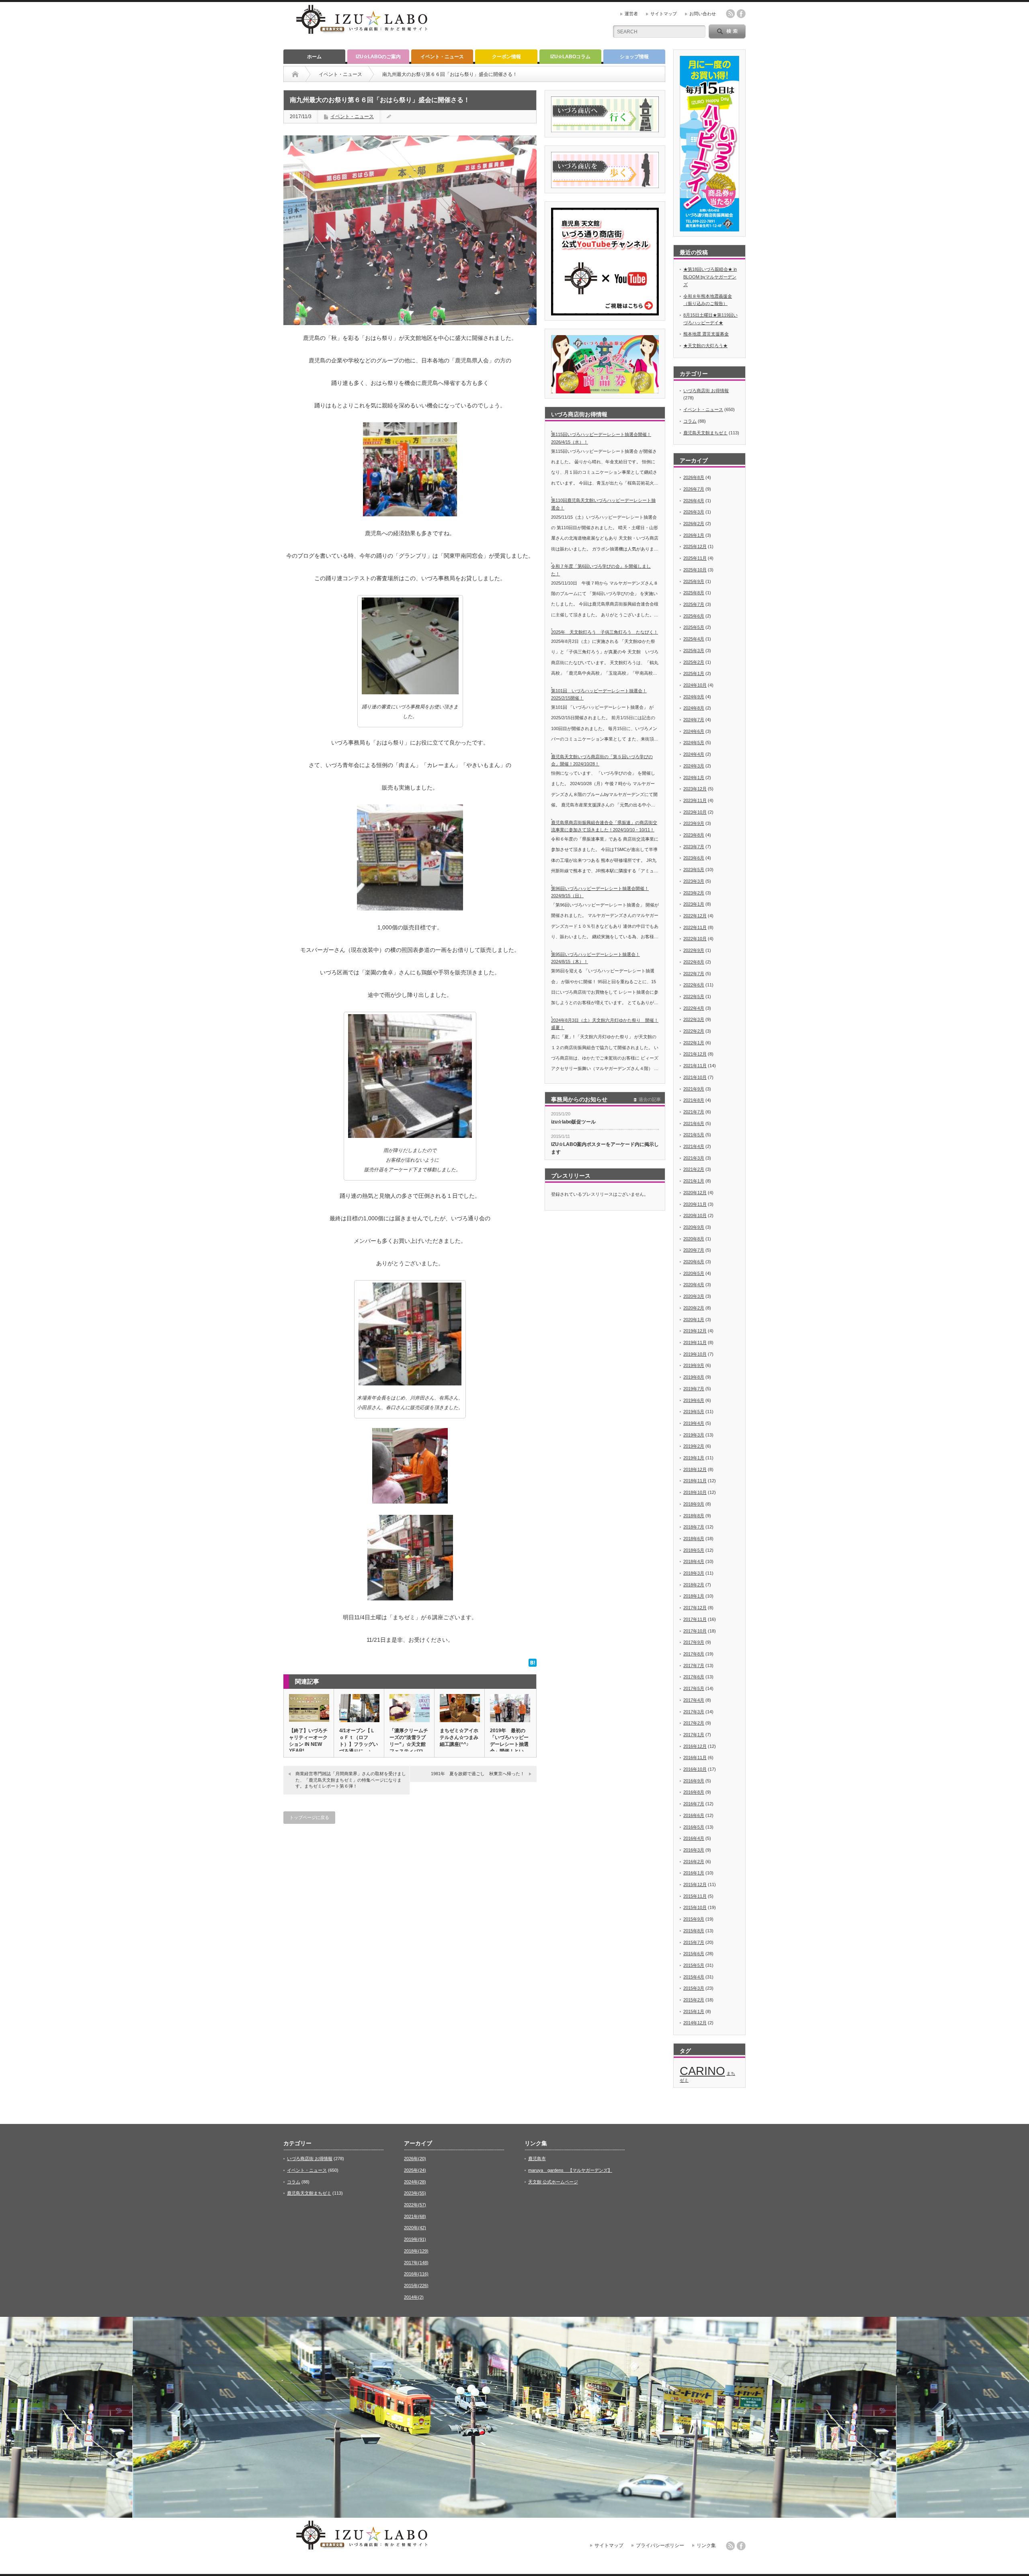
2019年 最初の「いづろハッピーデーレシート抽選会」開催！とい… (509, 1741)
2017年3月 (694, 1712)
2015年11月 (695, 1896)
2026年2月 (694, 524)
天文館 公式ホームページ (553, 2182)
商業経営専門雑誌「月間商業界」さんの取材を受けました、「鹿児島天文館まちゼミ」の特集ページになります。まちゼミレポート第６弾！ (351, 1780)
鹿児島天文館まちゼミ (705, 433)
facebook (741, 14)
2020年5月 (694, 1273)
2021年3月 (694, 1158)
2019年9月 (694, 1365)
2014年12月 (695, 2023)
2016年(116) (416, 2274)
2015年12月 (695, 1884)
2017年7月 (694, 1665)
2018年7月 (694, 1527)
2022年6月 (694, 985)
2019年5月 (694, 1412)
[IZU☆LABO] (362, 35)
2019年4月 (694, 1423)
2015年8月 (694, 1931)
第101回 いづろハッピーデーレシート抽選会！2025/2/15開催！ (599, 695)
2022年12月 (695, 916)
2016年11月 (695, 1758)
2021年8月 (694, 1100)
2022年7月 (694, 974)
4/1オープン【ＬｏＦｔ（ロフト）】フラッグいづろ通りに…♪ (359, 1741)
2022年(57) (415, 2205)
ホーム (314, 57)
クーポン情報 (506, 57)
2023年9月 (694, 823)
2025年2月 (694, 662)
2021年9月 (694, 1089)
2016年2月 (694, 1862)
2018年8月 (694, 1516)
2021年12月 (695, 1054)
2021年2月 (694, 1169)
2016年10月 (695, 1769)
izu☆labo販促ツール (573, 1122)
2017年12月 (695, 1608)
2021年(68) (415, 2216)
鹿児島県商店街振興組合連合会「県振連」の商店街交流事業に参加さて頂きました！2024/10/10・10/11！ (604, 826)
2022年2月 (694, 1031)
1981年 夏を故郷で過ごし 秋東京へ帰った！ (478, 1774)
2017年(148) (416, 2263)
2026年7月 (694, 489)
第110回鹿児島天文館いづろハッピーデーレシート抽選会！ (603, 504)
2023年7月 (694, 847)
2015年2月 (694, 2000)
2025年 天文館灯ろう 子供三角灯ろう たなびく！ (605, 632)
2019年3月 (694, 1435)
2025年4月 (694, 639)
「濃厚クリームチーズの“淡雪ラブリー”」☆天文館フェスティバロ (409, 1741)
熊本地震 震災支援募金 (706, 334)
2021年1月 (694, 1181)
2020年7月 (694, 1250)
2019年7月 (694, 1389)
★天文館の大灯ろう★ (705, 346)
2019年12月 (695, 1331)
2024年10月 (695, 685)
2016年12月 (695, 1746)
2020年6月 (694, 1262)
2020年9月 (694, 1227)
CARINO (702, 2071)
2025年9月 (694, 581)
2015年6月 (694, 1954)
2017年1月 (694, 1735)
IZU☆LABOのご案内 (378, 57)
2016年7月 (694, 1804)
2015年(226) (416, 2285)
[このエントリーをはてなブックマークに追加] (533, 1665)
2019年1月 (694, 1458)
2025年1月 (694, 673)
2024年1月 (694, 778)
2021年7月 (694, 1112)
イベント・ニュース (442, 57)
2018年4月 (694, 1561)
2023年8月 (694, 835)
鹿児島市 (537, 2159)
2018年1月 (694, 1596)
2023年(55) (415, 2193)
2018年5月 (694, 1550)
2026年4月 (694, 501)
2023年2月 (694, 893)
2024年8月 (694, 708)
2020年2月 (694, 1308)
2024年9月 (694, 697)
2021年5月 (694, 1135)
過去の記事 (650, 1099)
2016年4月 (694, 1838)
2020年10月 (695, 1215)
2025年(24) (415, 2170)
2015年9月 (694, 1919)
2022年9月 (694, 950)
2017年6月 (694, 1677)
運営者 (631, 14)
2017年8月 (694, 1654)
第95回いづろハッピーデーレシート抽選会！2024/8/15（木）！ (595, 958)
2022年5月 (694, 996)
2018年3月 (694, 1573)
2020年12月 (695, 1193)
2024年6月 (694, 731)
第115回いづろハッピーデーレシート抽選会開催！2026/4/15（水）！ (601, 438)
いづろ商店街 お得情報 (706, 391)
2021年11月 (695, 1066)
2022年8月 (694, 962)
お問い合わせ (703, 14)
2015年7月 (694, 1942)
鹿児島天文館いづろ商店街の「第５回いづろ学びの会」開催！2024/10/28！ (602, 760)
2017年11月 (695, 1619)
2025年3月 (694, 651)
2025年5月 (694, 627)
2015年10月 (695, 1907)
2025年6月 (694, 616)
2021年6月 (694, 1123)
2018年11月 (695, 1481)
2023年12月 (695, 789)
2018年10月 (695, 1492)
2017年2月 (694, 1723)
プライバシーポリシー (660, 2545)
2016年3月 (694, 1850)
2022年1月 (694, 1043)
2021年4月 (694, 1146)
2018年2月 (694, 1585)
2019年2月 (694, 1446)
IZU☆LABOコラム (570, 57)
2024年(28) (415, 2182)
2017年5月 (694, 1688)
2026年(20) (415, 2159)
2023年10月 (695, 812)
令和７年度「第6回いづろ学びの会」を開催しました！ (601, 570)
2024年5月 (694, 743)
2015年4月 (694, 1977)
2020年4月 (694, 1285)
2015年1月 (694, 2011)
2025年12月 (695, 546)
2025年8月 (694, 593)
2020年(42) (415, 2228)
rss (730, 14)
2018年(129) (416, 2251)
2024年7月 (694, 720)
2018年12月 (695, 1469)
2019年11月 (695, 1342)
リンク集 (706, 2545)
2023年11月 (695, 800)
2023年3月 (694, 881)
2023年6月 (694, 858)
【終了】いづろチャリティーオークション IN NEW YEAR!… (308, 1741)
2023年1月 (694, 904)
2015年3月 (694, 1988)
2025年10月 (695, 570)
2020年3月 (694, 1296)
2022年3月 (694, 1019)
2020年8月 (694, 1239)
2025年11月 (695, 558)
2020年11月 (695, 1204)
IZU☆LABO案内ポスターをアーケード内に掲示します (605, 1148)
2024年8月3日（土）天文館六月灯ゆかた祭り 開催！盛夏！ (605, 1024)
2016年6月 (694, 1815)
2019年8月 (694, 1377)
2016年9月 (694, 1781)
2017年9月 (694, 1642)
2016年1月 (694, 1873)
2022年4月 (694, 1008)
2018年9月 (694, 1504)
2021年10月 (695, 1077)
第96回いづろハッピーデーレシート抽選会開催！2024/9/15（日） (600, 892)
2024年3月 (694, 766)
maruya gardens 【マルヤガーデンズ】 (570, 2170)
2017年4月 (694, 1700)
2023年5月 (694, 870)
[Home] (295, 74)
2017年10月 (695, 1631)
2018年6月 (694, 1539)
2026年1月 (694, 535)
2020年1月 (694, 1320)
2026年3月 (694, 512)
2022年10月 (695, 939)
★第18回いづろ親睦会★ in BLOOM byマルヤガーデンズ (710, 277)
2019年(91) (415, 2239)
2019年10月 (695, 1354)
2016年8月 (694, 1792)
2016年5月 (694, 1827)
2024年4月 (694, 754)
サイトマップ (664, 14)
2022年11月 (695, 927)
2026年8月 (694, 477)
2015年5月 (694, 1965)
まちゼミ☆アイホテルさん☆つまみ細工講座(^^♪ (459, 1737)
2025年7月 (694, 604)
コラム (690, 421)
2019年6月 (694, 1400)
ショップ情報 (634, 57)
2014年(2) (414, 2297)
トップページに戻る (309, 1817)
